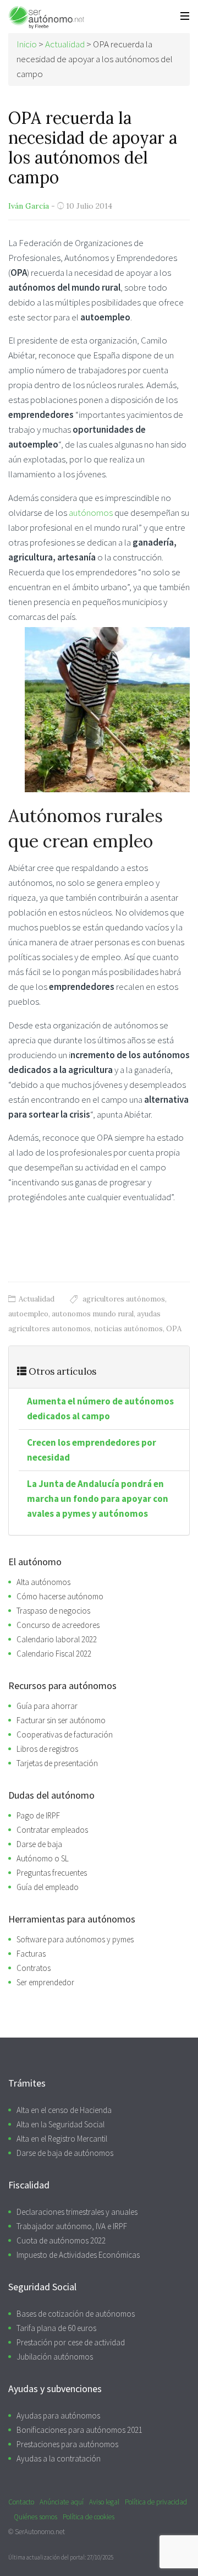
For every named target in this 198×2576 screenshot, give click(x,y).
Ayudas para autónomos (58, 2416)
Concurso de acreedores (58, 1625)
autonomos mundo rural (93, 1314)
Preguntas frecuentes (52, 1873)
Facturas (31, 1954)
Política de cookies (89, 2517)
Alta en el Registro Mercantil (62, 2139)
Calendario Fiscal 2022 (54, 1654)
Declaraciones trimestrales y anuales (77, 2212)
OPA (174, 1329)
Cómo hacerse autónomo (60, 1596)
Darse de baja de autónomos (65, 2153)
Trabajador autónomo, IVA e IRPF (72, 2226)
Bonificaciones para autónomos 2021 (79, 2430)
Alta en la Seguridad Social (61, 2124)
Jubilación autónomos (55, 2357)
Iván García (29, 206)
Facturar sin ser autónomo (61, 1720)
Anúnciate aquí (62, 2502)
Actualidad (37, 1299)
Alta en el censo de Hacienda (64, 2110)
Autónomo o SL (43, 1858)
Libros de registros (47, 1749)
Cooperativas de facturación (65, 1734)
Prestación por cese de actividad (71, 2342)
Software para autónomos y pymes (75, 1939)
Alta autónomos (43, 1582)
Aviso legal (104, 2502)
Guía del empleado (48, 1887)
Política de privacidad (156, 2502)
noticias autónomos (128, 1329)
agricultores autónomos (124, 1299)
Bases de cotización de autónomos (76, 2314)
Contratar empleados (52, 1830)
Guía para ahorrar (47, 1706)
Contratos (34, 1968)
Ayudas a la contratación (59, 2458)
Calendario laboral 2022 (57, 1639)
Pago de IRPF (38, 1815)
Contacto (21, 2502)
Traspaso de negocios (53, 1611)
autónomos (92, 513)
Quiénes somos (35, 2517)
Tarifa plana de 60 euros (56, 2328)
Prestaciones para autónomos (67, 2444)
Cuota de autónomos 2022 (61, 2240)
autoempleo (28, 1314)
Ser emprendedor (45, 1982)
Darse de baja (39, 1844)
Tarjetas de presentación (57, 1763)
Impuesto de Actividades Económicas (78, 2255)
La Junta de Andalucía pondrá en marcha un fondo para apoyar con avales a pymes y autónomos (98, 1499)
